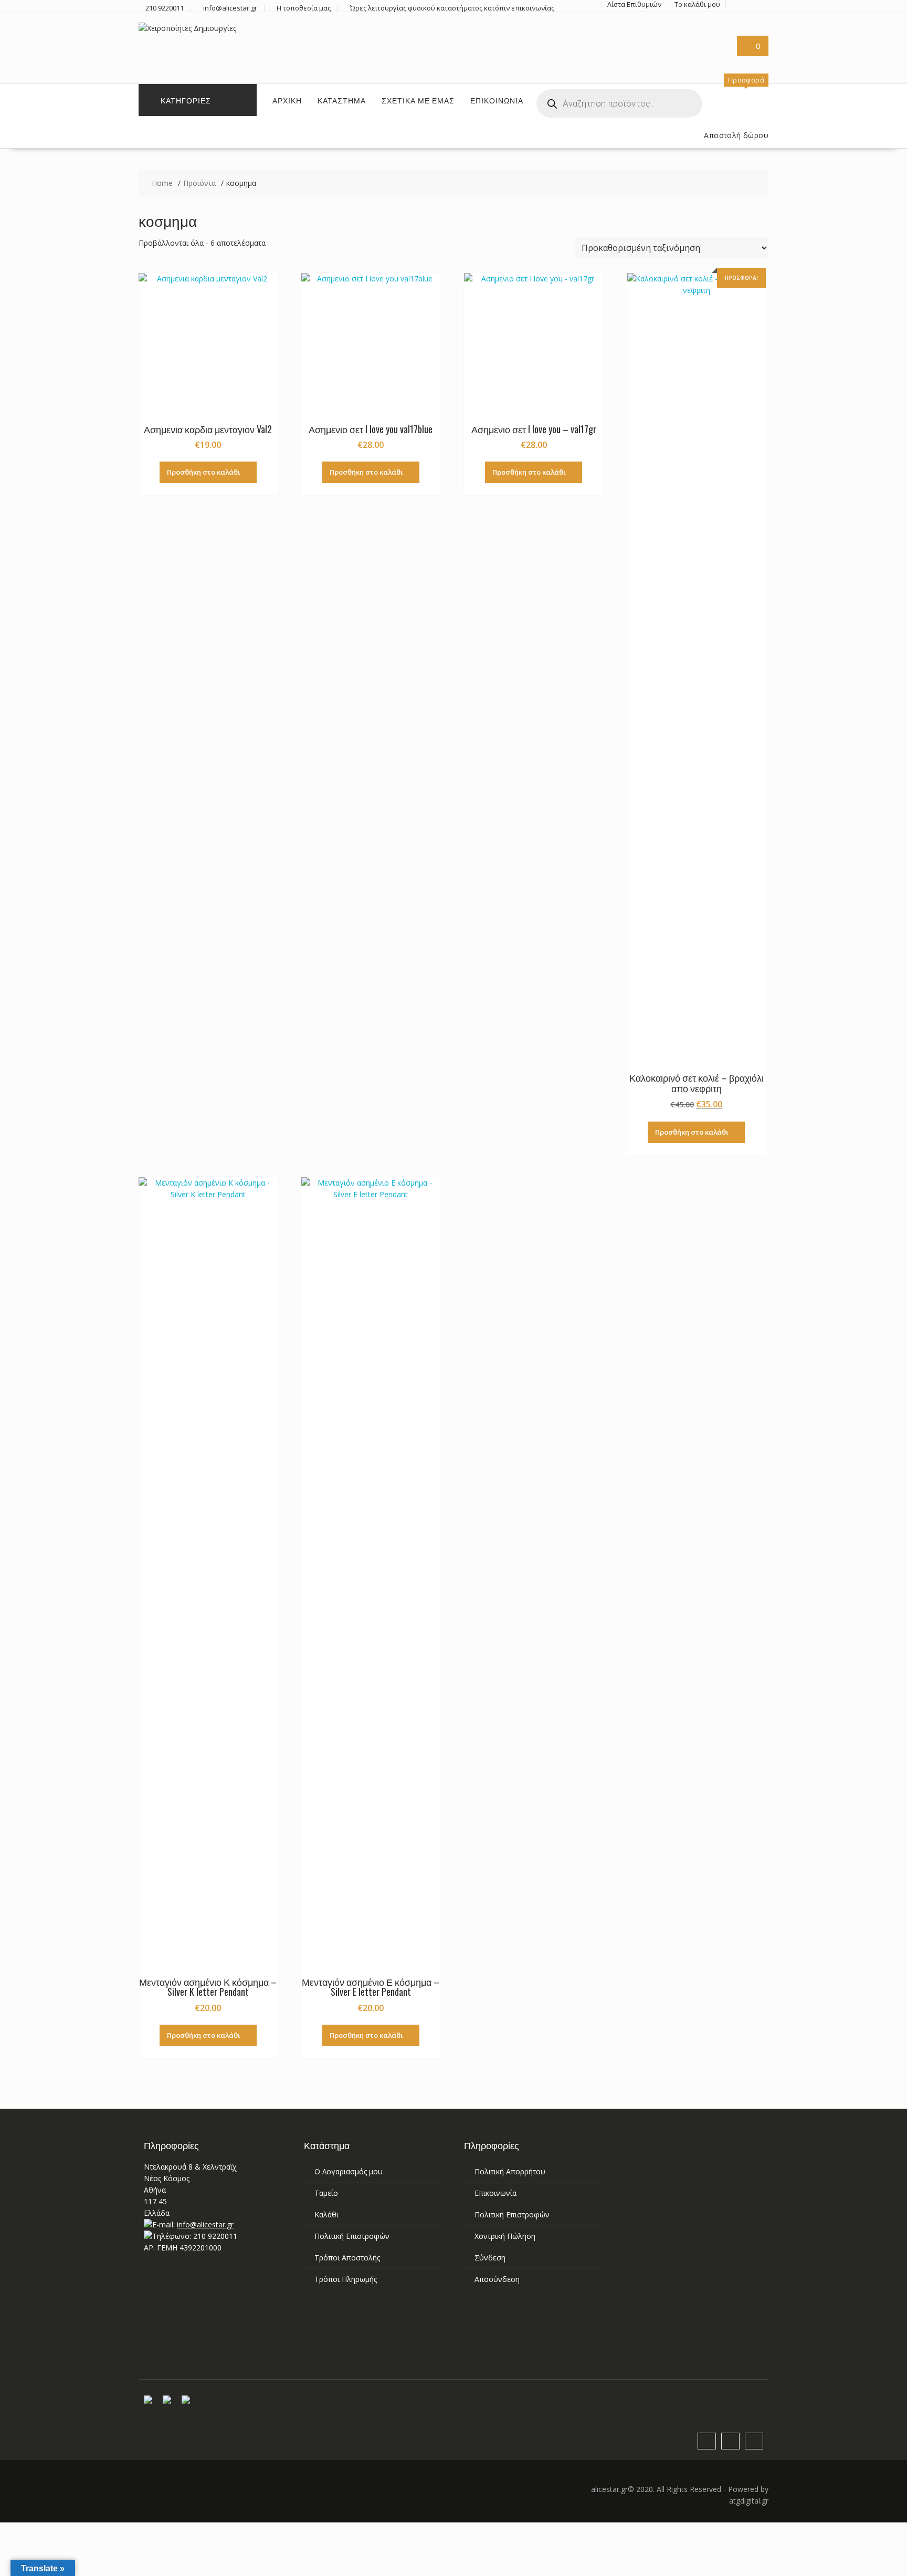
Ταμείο (326, 2193)
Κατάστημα (342, 100)
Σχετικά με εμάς (418, 100)
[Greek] (700, 41)
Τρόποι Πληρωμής (346, 2279)
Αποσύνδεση (497, 2279)
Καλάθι (326, 2214)
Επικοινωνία (497, 100)
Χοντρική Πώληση (505, 2236)
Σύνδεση (490, 2258)
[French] (674, 41)
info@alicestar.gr (205, 2224)
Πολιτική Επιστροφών (352, 2236)
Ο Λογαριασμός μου (349, 2171)
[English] (662, 41)
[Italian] (712, 41)
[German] (687, 41)
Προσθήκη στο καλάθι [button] (204, 472)
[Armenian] (649, 41)
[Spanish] (649, 54)
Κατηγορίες (186, 100)
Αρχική (287, 100)
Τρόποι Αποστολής (347, 2258)
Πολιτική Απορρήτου (510, 2171)
